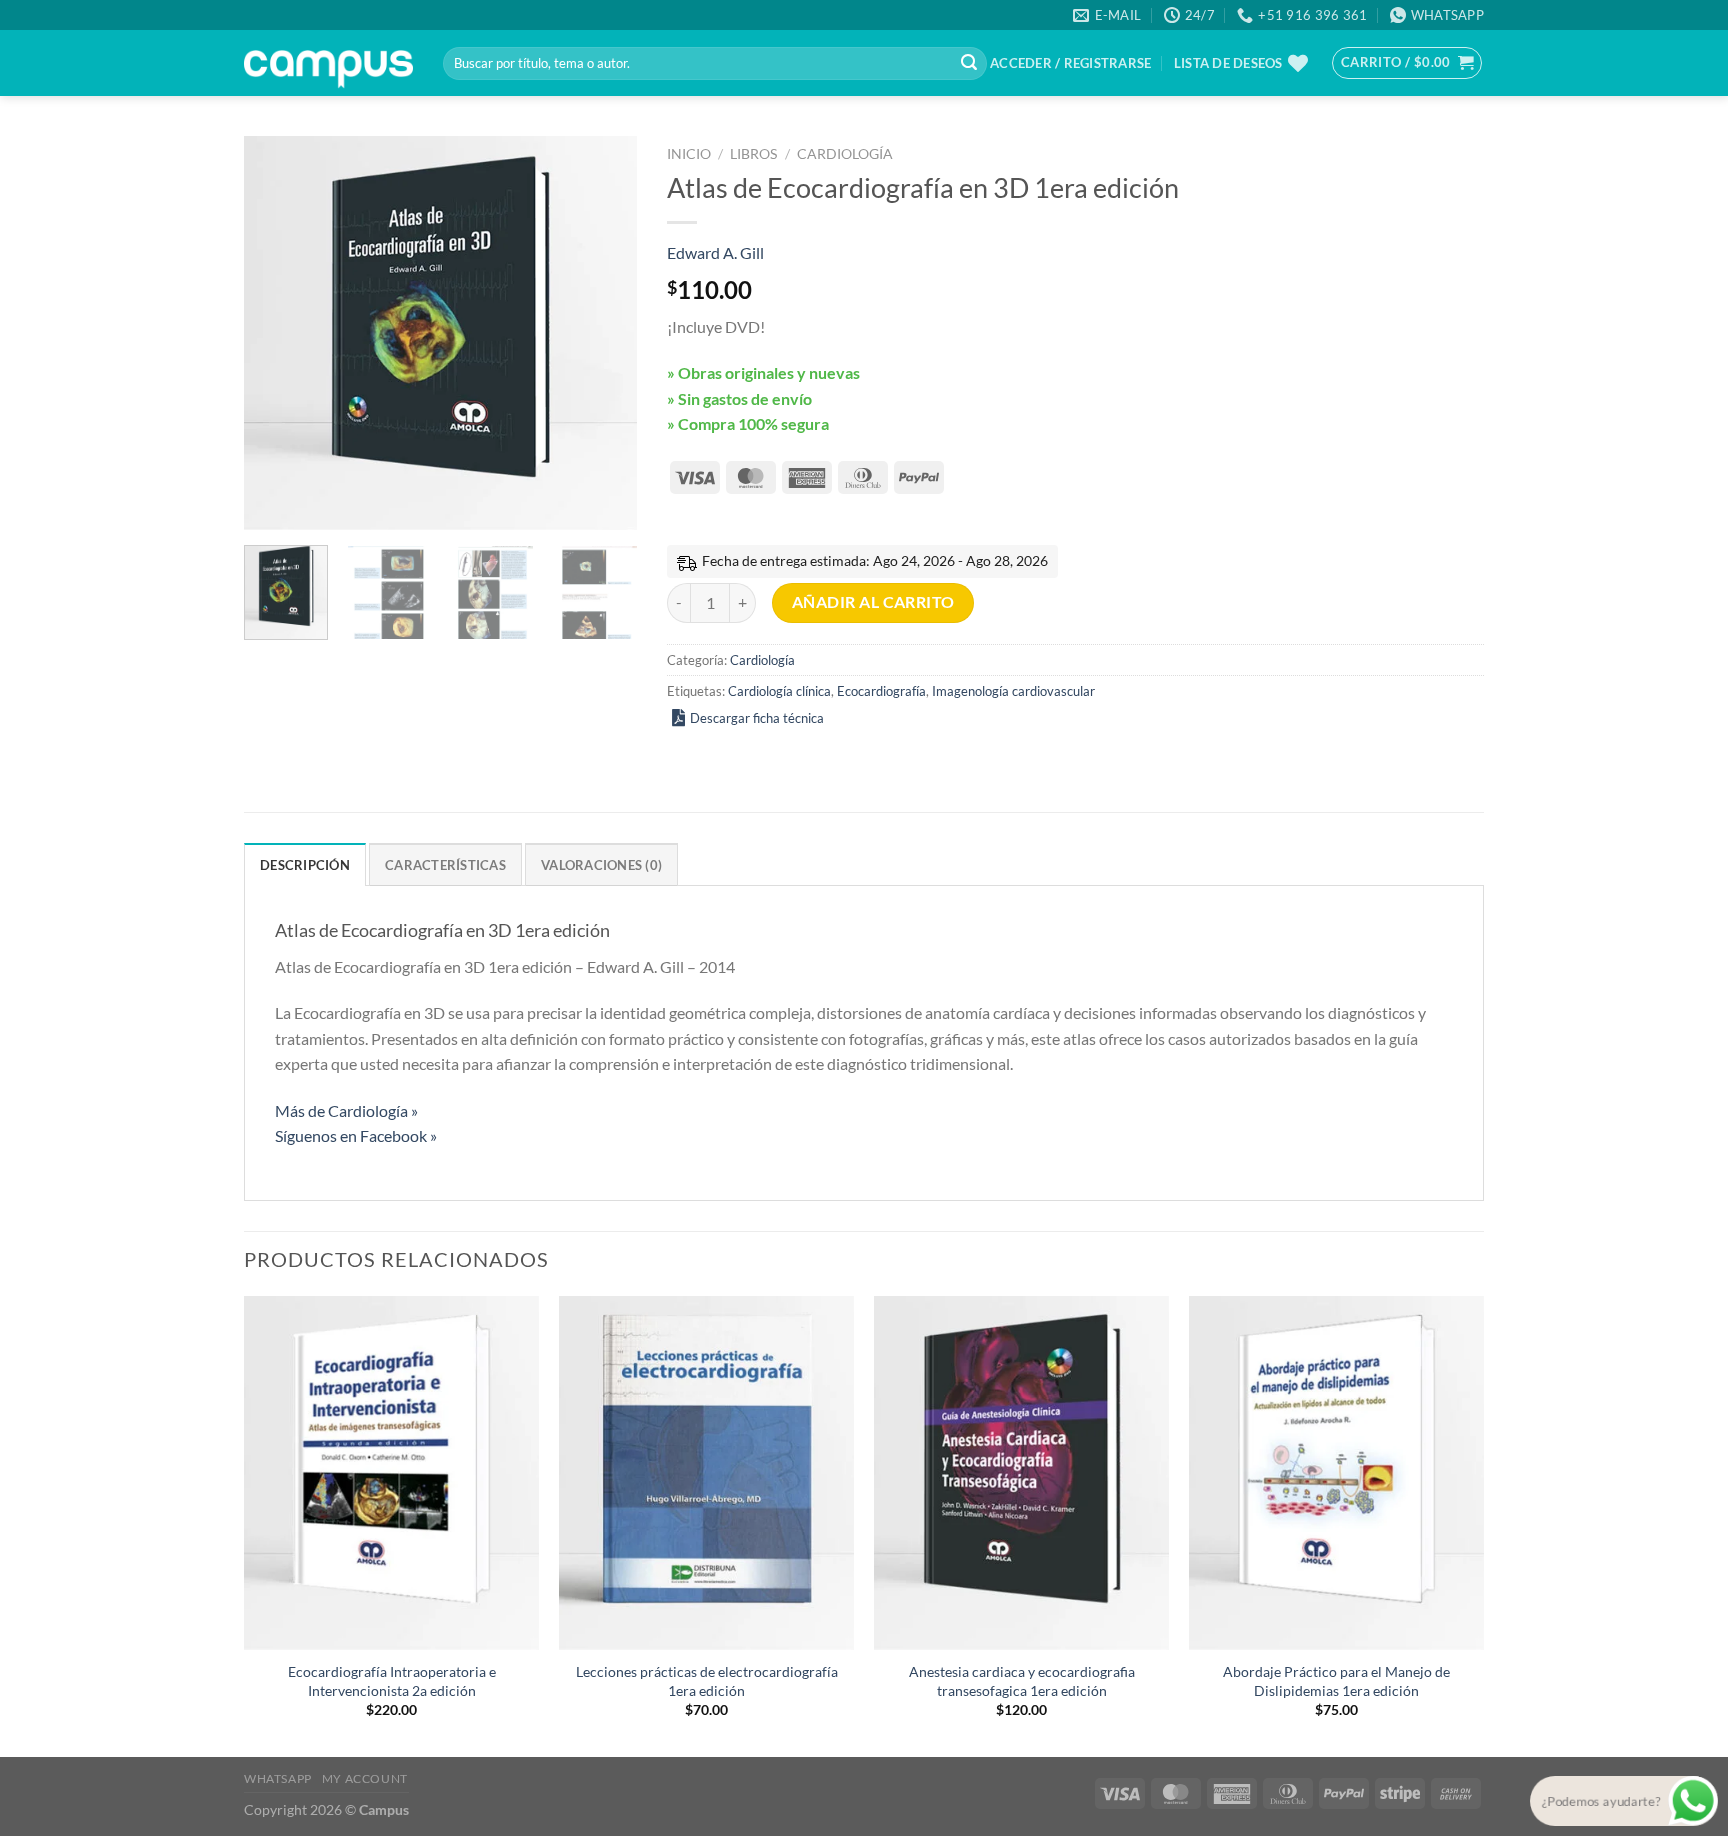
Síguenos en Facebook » (356, 1135)
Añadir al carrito (873, 602)
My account (365, 1778)
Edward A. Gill (715, 252)
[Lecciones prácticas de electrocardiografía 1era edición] (706, 1473)
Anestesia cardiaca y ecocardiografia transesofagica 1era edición (1022, 1681)
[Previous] (277, 333)
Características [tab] (445, 865)
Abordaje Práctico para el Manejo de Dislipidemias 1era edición (1336, 1681)
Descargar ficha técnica (757, 718)
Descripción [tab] (305, 865)
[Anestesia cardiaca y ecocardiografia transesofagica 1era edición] (1021, 1473)
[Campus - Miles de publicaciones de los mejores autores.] (328, 63)
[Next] (604, 333)
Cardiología (845, 154)
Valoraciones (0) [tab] (601, 865)
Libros (753, 154)
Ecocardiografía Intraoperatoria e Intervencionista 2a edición (392, 1681)
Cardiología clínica (779, 691)
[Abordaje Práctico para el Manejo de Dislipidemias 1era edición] (1336, 1473)
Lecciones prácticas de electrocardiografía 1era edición (707, 1681)
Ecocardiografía (881, 691)
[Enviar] (969, 64)
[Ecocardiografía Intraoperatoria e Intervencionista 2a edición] (391, 1473)
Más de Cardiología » (346, 1110)
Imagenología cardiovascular (1013, 691)
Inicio (689, 154)
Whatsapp (278, 1778)
